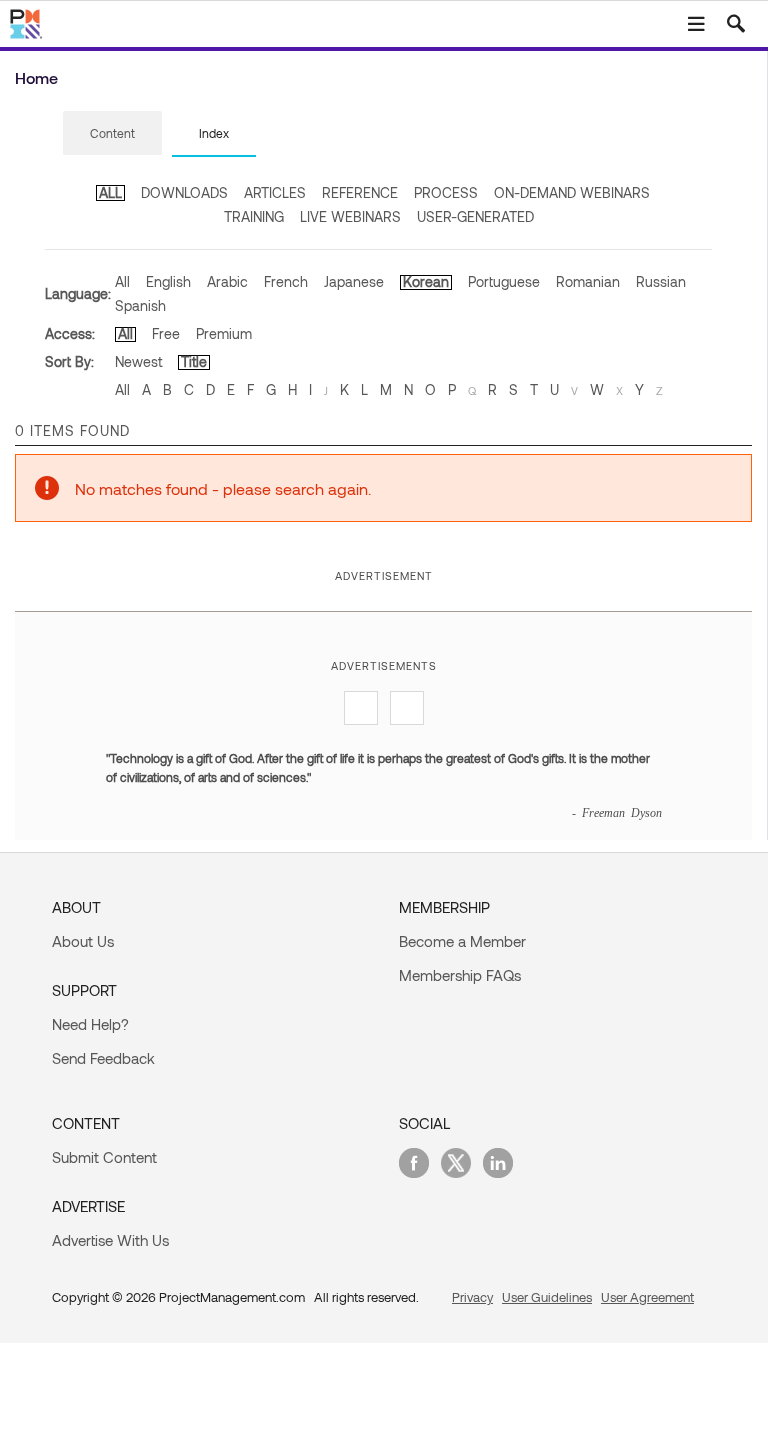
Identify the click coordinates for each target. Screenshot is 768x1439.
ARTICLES (275, 192)
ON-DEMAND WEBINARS (572, 192)
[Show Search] (736, 24)
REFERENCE (360, 192)
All (122, 281)
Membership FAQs (460, 975)
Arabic (227, 281)
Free (166, 333)
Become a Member (462, 941)
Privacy (472, 1297)
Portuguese (504, 281)
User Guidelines (547, 1297)
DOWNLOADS (184, 192)
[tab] (112, 134)
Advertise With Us (110, 1240)
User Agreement (647, 1297)
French (286, 281)
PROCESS (446, 192)
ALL (110, 192)
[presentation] (112, 133)
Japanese (354, 281)
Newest (138, 361)
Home (36, 77)
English (168, 281)
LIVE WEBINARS (350, 216)
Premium (224, 333)
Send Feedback (103, 1058)
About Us (83, 941)
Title (194, 361)
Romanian (588, 281)
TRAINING (254, 216)
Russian (661, 281)
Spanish (140, 305)
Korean (426, 281)
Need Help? (90, 1024)
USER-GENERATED (475, 216)
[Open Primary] (696, 24)
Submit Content (104, 1157)
